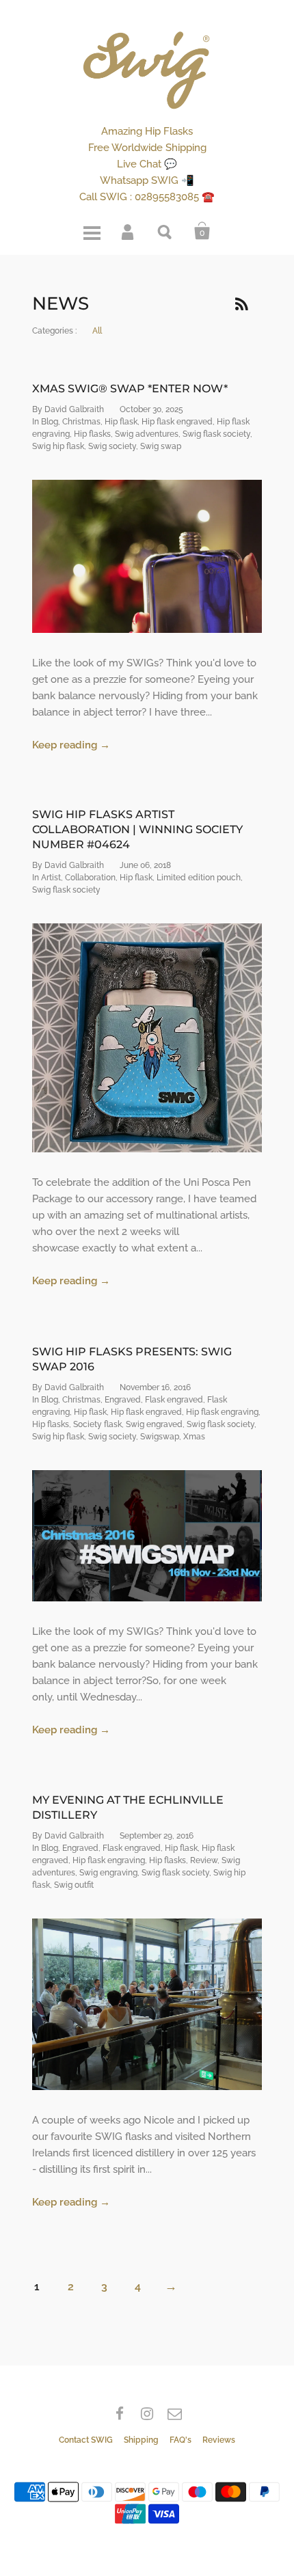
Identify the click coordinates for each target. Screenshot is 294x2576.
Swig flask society (216, 434)
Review (204, 1860)
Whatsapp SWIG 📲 (147, 180)
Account (129, 231)
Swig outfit (74, 1885)
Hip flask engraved (177, 422)
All (97, 331)
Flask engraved (174, 1400)
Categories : (54, 331)
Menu (92, 231)
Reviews (219, 2440)
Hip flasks (92, 434)
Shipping (141, 2440)
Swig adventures (147, 434)
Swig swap (161, 446)
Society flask (97, 1424)
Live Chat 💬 (147, 164)
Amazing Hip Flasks (147, 131)
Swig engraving (108, 1873)
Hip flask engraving (222, 1412)
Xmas (194, 1437)
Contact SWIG (86, 2440)
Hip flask (121, 422)
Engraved (123, 1400)
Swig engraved (154, 1424)
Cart (202, 231)
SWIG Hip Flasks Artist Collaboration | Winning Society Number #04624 (137, 829)
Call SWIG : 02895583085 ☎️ (147, 197)
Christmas (81, 422)
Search (165, 231)
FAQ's (181, 2440)
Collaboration (90, 878)
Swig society (112, 446)
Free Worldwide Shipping (147, 148)
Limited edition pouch (199, 878)
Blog (50, 422)
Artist (51, 878)
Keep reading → (71, 745)
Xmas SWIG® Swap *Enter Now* (130, 389)
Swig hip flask (58, 446)
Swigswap (160, 1437)
